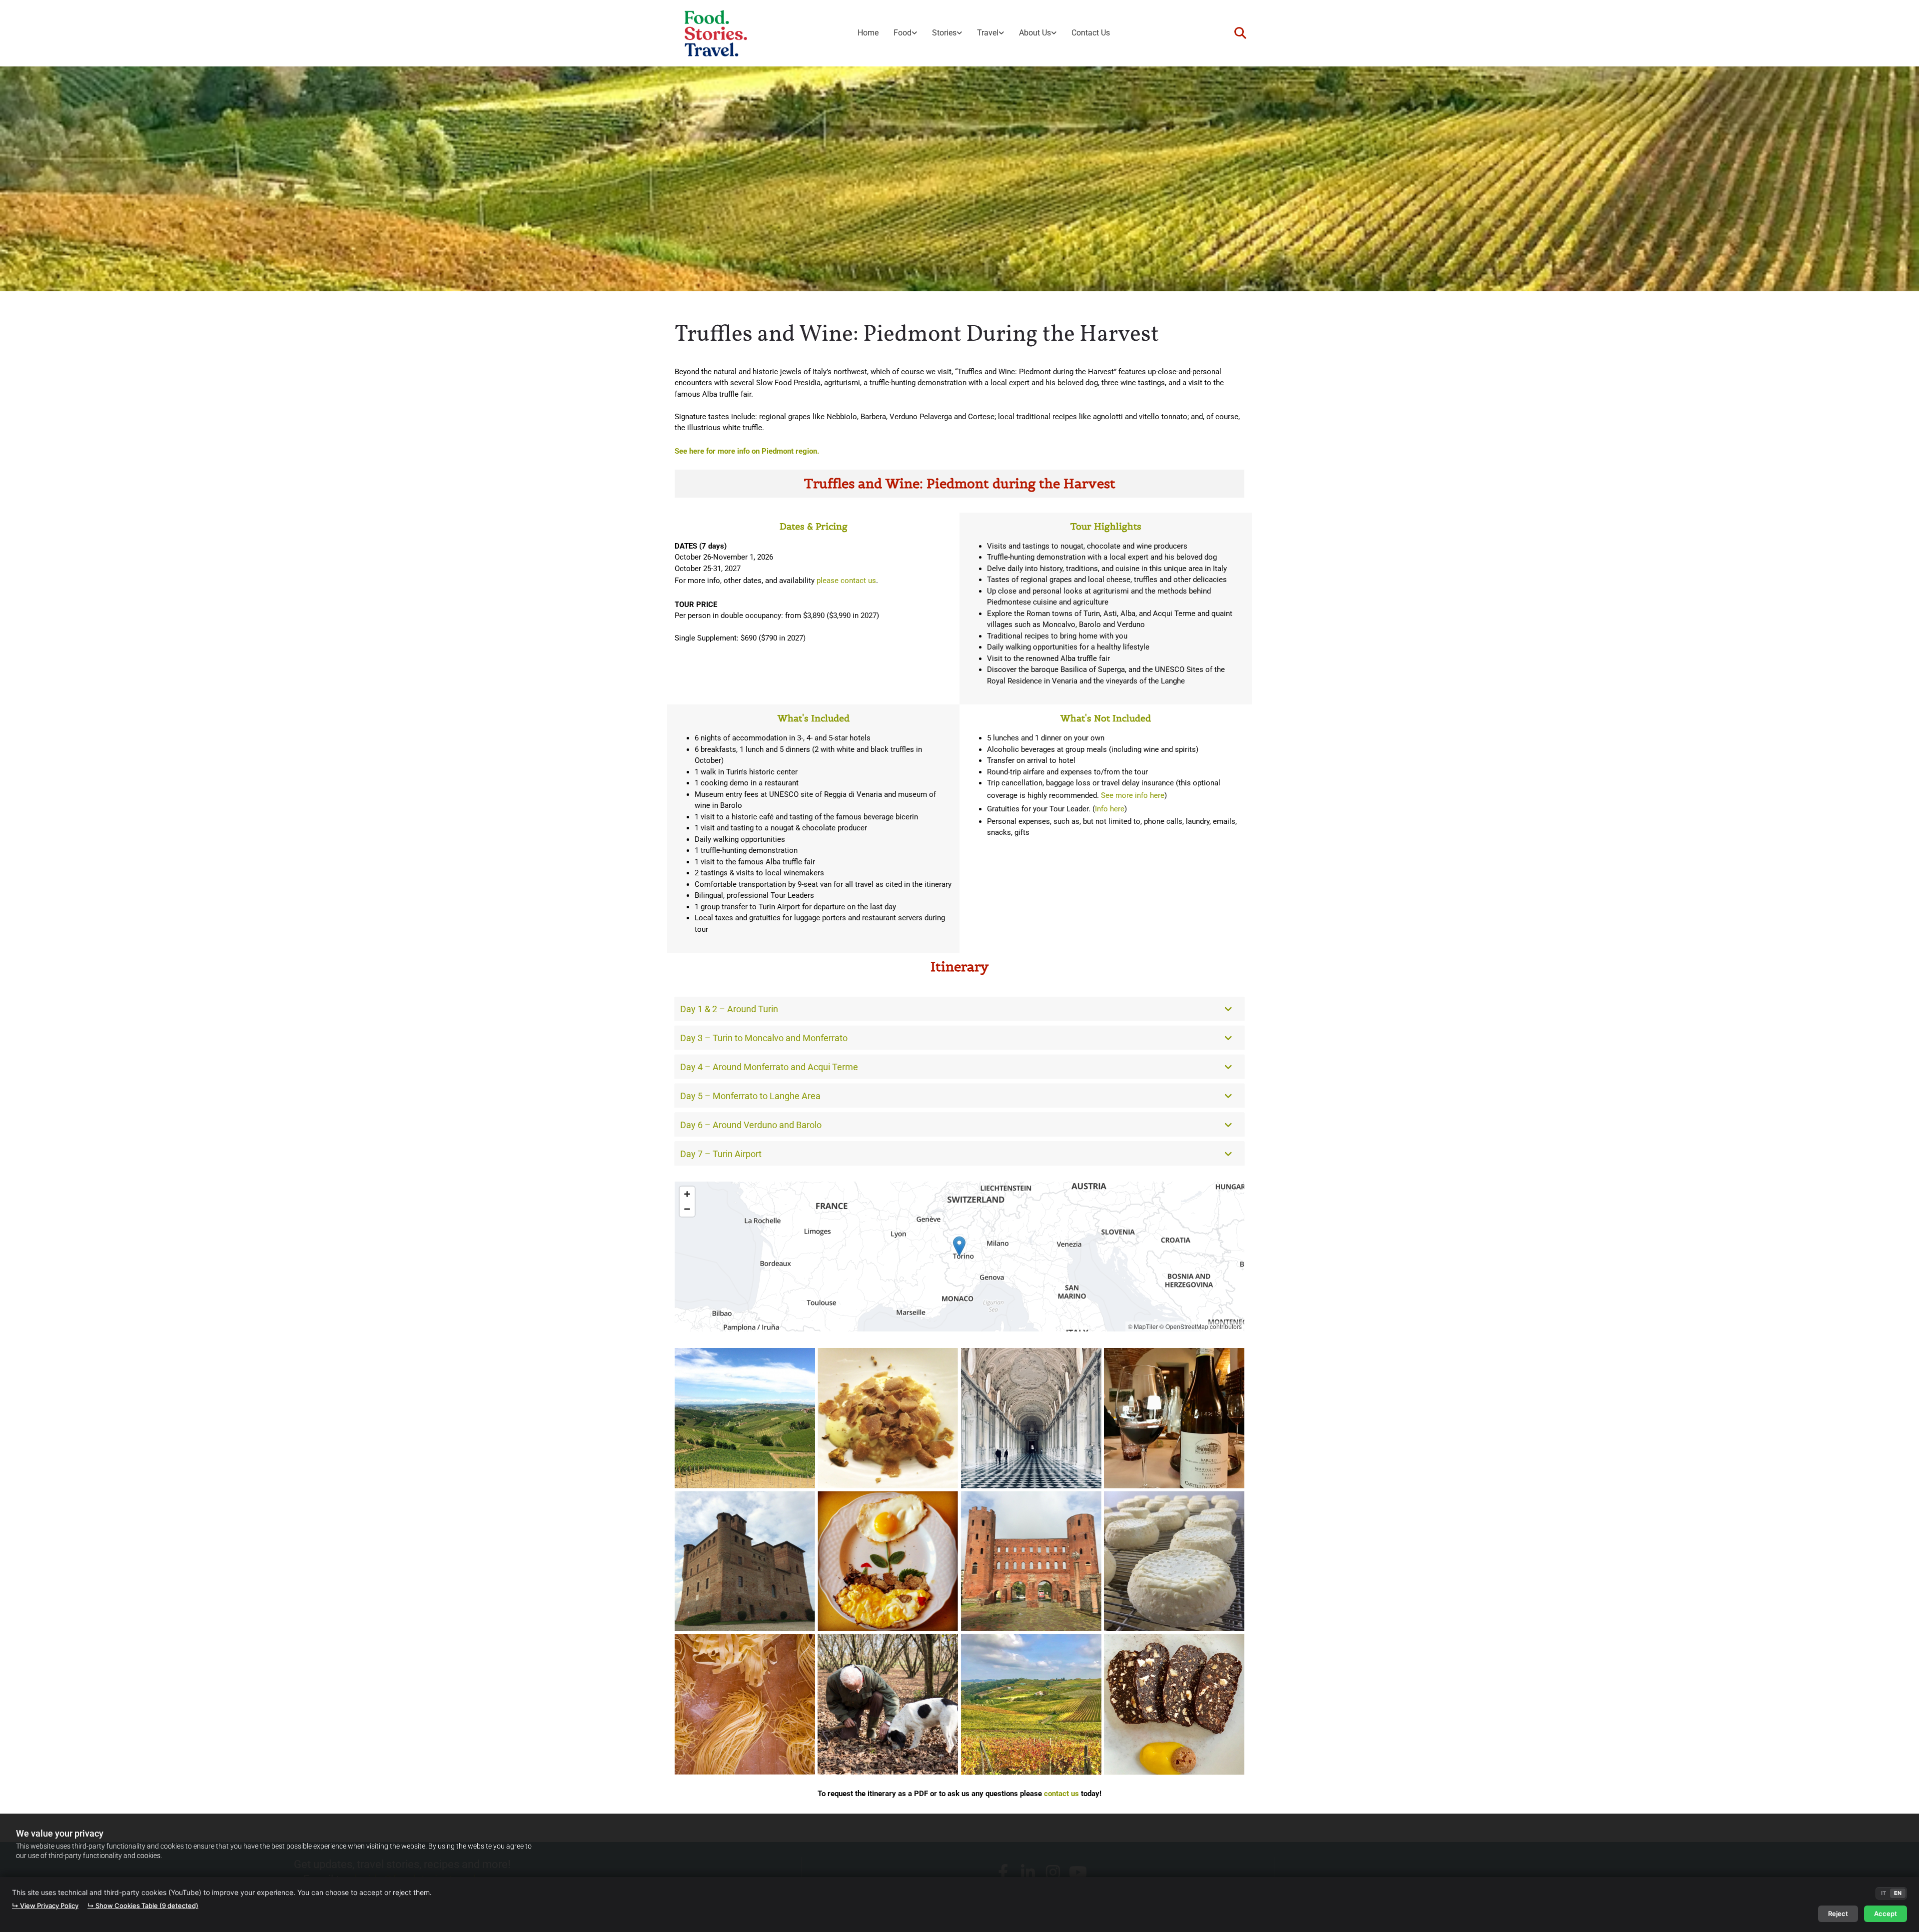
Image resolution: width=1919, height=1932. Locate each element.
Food (903, 33)
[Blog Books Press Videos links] (959, 33)
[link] (905, 33)
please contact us (846, 581)
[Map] (959, 1257)
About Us (1035, 33)
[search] (1240, 33)
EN (1898, 1893)
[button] (959, 1246)
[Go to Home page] (716, 33)
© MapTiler (1143, 1326)
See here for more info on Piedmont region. (747, 451)
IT (1884, 1893)
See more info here (1133, 795)
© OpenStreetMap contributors (1201, 1326)
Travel (988, 33)
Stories (944, 33)
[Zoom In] (687, 1194)
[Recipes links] (915, 33)
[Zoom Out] (687, 1209)
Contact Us (1091, 33)
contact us (1061, 1794)
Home (868, 33)
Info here (1110, 809)
